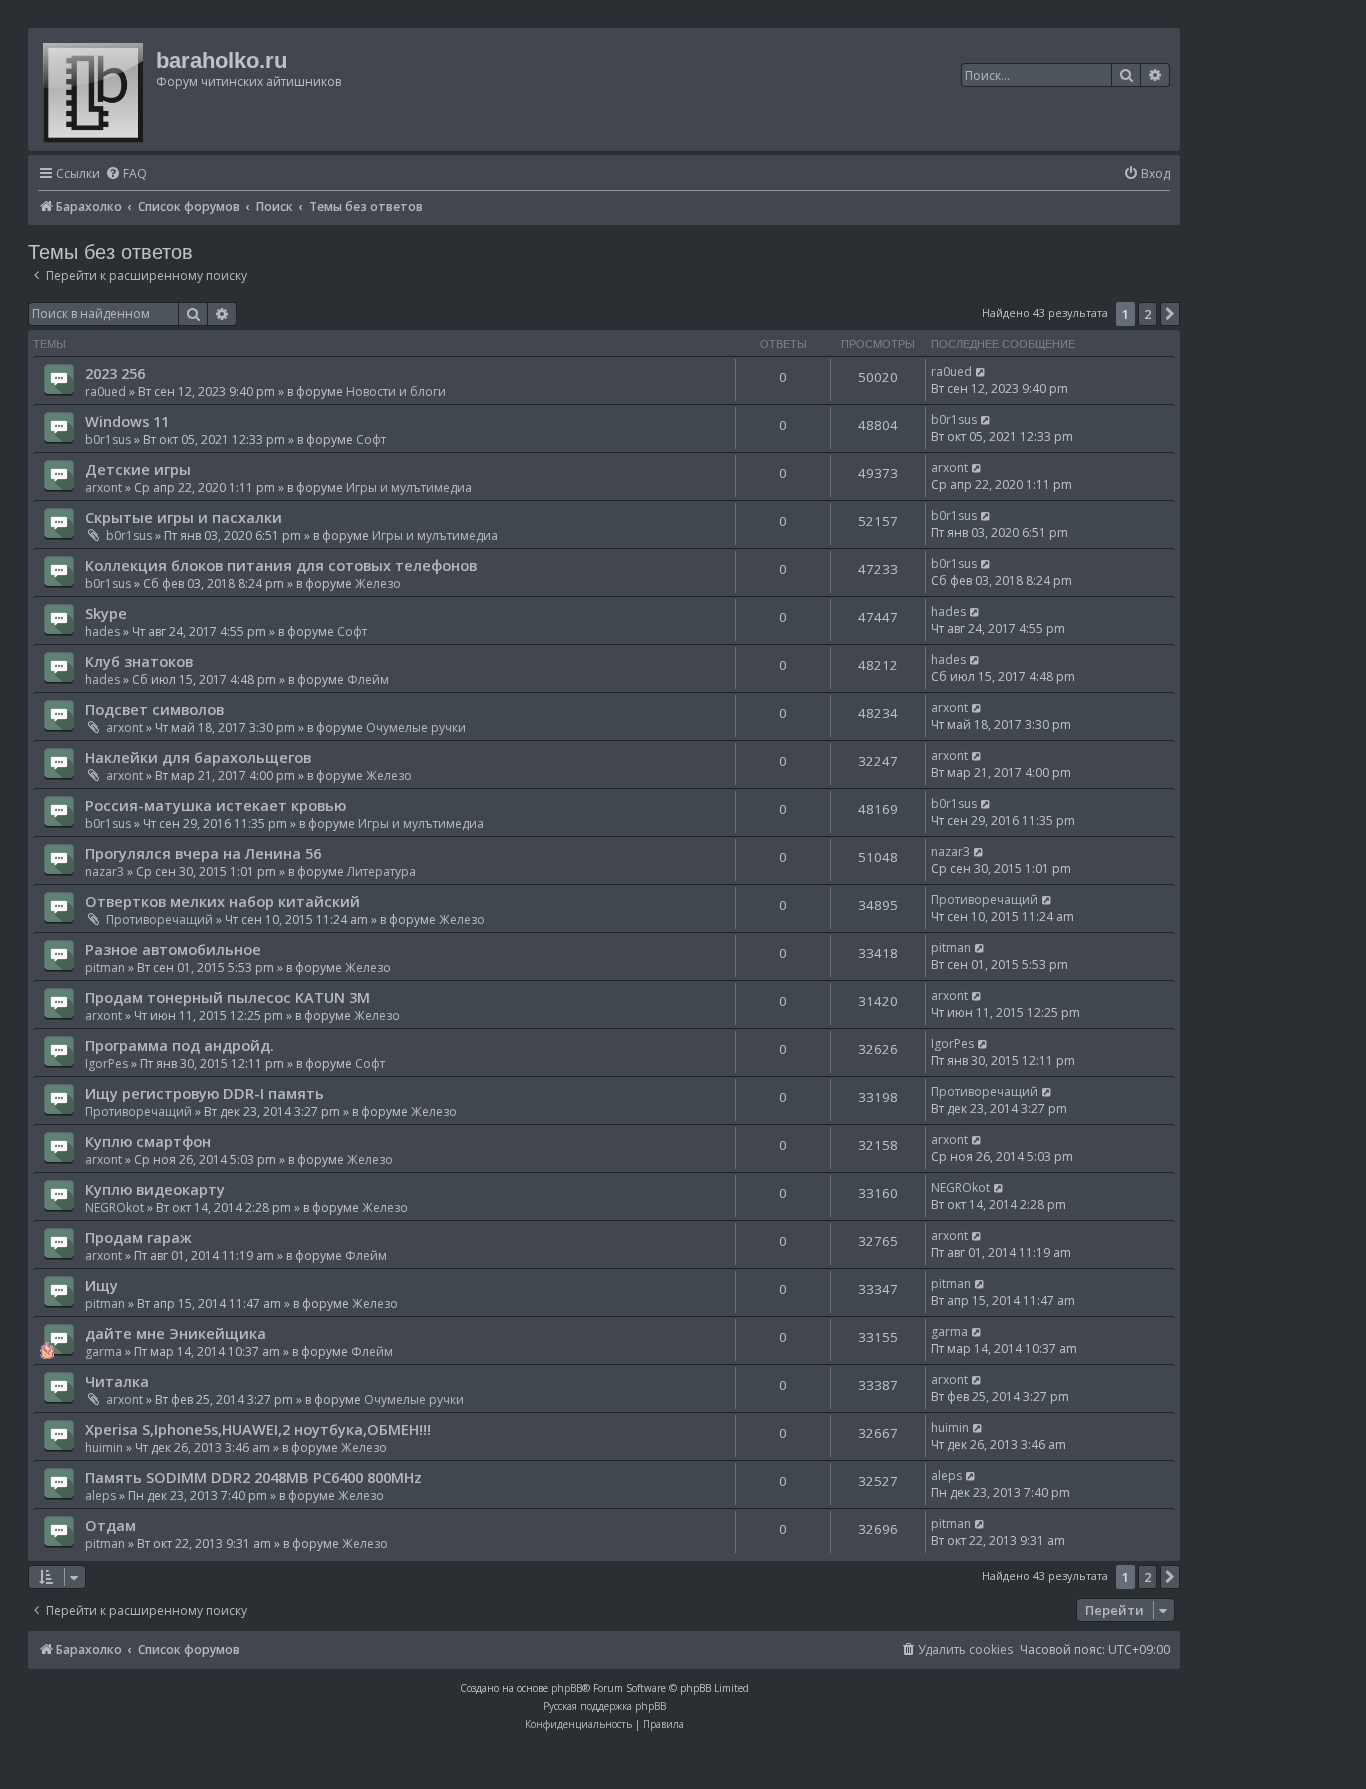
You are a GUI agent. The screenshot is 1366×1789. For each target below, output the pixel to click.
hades (102, 631)
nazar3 (104, 871)
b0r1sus (108, 439)
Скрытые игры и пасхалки (183, 517)
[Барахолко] (94, 89)
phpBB (566, 1688)
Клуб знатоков (139, 661)
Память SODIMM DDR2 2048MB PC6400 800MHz (253, 1477)
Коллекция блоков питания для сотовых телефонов (281, 565)
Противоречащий (159, 919)
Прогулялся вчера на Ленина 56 (203, 853)
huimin (104, 1447)
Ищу (101, 1285)
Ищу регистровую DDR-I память (204, 1093)
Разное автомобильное (173, 949)
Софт (371, 439)
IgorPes (106, 1063)
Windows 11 (127, 421)
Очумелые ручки (416, 727)
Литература (381, 871)
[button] (1170, 314)
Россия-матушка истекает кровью (215, 805)
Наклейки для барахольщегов (198, 757)
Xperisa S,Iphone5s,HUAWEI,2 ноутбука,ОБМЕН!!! (258, 1429)
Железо (378, 583)
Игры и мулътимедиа (409, 487)
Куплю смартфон (148, 1141)
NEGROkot (114, 1207)
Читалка (117, 1381)
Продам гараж (138, 1237)
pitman (105, 967)
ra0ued (105, 391)
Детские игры (138, 469)
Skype (106, 613)
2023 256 (115, 373)
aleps (100, 1495)
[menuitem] (126, 174)
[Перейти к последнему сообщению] (981, 371)
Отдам (110, 1525)
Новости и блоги (396, 391)
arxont (103, 487)
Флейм (368, 679)
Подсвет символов (154, 709)
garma (103, 1351)
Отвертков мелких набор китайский (222, 901)
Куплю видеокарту (155, 1189)
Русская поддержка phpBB (604, 1706)
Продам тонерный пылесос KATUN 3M (227, 997)
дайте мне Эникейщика (175, 1333)
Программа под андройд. (179, 1045)
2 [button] (1147, 314)
